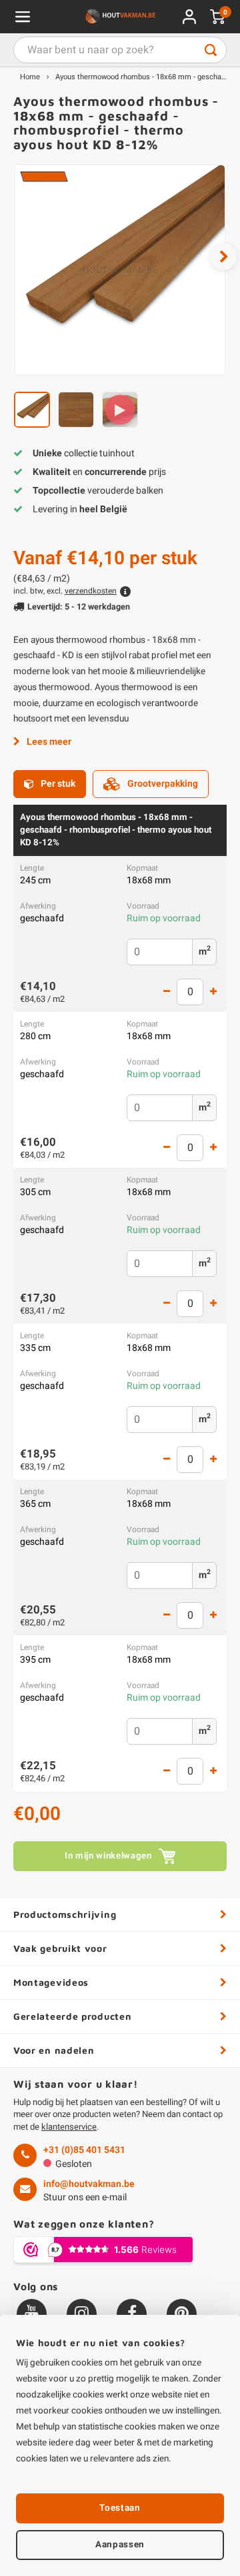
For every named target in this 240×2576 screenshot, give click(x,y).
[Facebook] (132, 2314)
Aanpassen (120, 2545)
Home (30, 77)
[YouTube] (32, 2314)
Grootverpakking (163, 784)
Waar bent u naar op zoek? (211, 50)
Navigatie (23, 17)
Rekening (189, 17)
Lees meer (49, 742)
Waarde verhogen (213, 992)
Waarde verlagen (167, 992)
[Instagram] (82, 2314)
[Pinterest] (182, 2314)
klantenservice (69, 2127)
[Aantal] (190, 992)
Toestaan (120, 2508)
